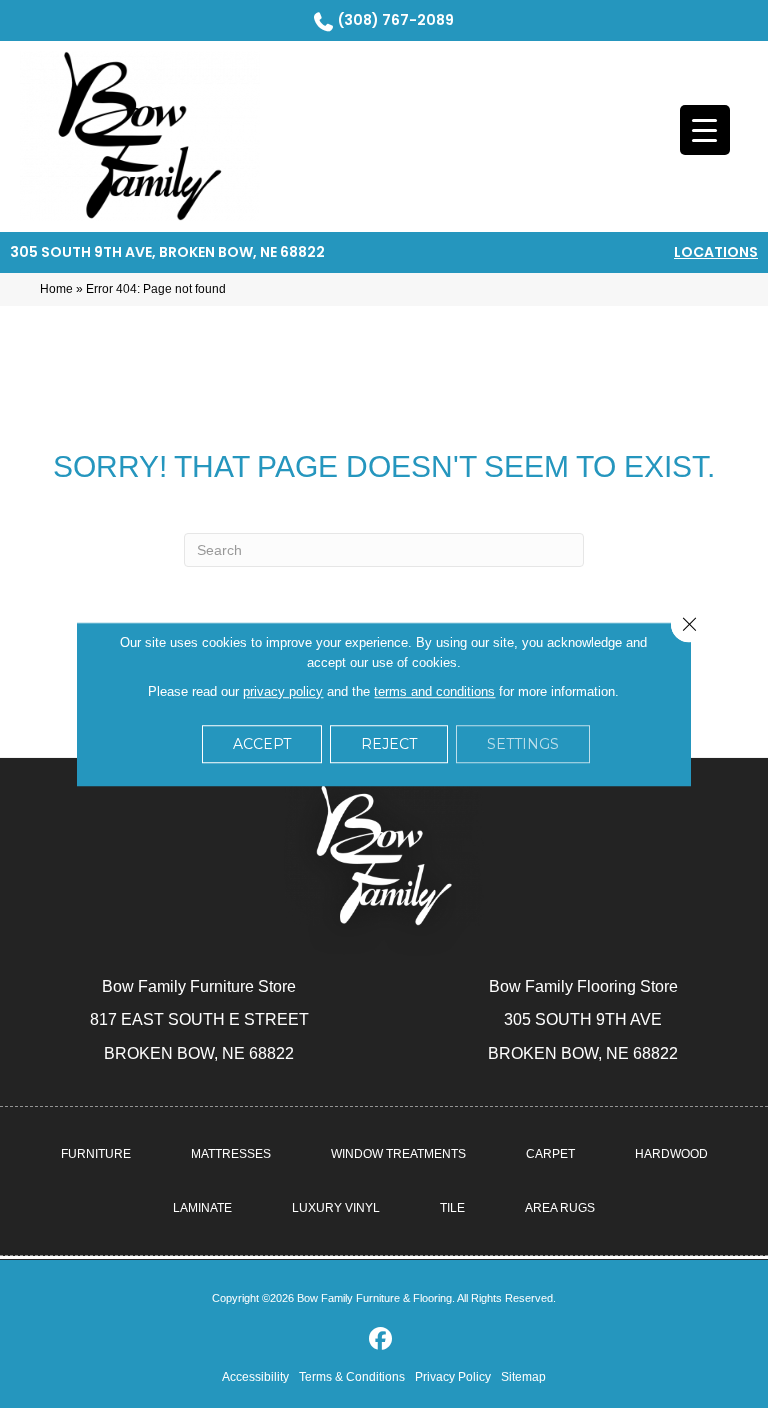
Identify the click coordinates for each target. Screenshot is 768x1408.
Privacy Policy (453, 1377)
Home (56, 289)
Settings (523, 744)
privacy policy (283, 691)
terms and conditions (434, 691)
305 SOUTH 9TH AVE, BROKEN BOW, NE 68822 (167, 252)
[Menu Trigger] (705, 130)
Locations (716, 252)
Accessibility (255, 1377)
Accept (262, 744)
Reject (389, 744)
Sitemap (523, 1377)
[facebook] (381, 1339)
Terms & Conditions (352, 1377)
